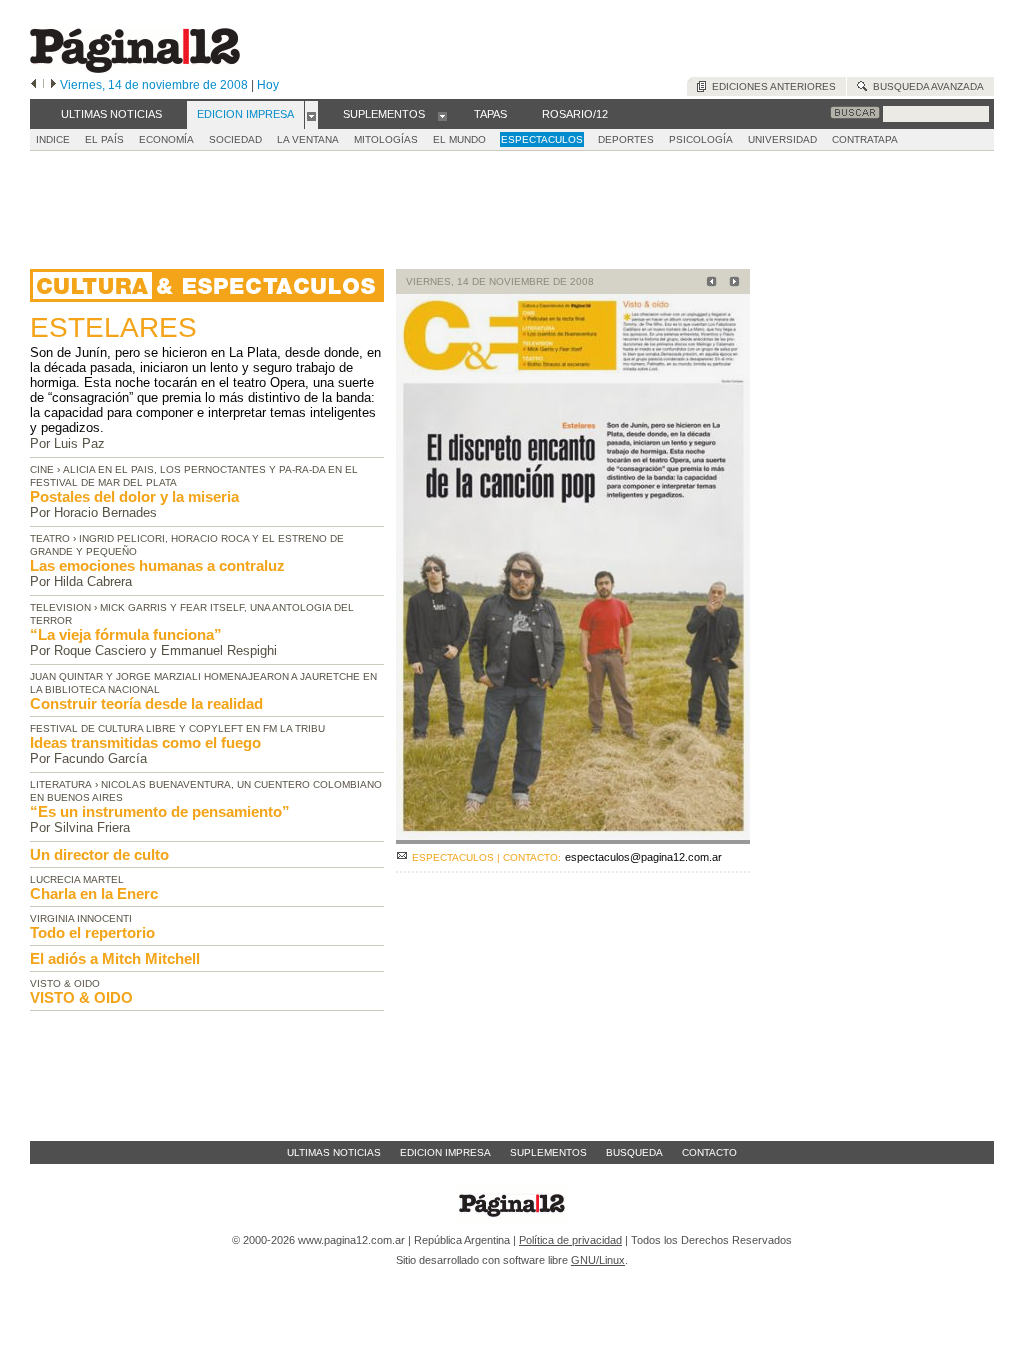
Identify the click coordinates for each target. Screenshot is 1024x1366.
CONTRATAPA (865, 139)
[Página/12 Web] (135, 68)
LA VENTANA (308, 139)
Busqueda (634, 1152)
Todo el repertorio (92, 932)
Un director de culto (99, 854)
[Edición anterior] (33, 85)
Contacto (709, 1152)
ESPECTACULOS (542, 139)
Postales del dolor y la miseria (134, 496)
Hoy (268, 85)
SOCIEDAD (235, 139)
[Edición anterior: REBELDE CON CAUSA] (708, 283)
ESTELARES (113, 327)
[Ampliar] (573, 835)
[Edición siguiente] (53, 85)
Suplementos (548, 1152)
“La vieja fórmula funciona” (126, 634)
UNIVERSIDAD (782, 139)
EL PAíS (104, 139)
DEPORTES (626, 139)
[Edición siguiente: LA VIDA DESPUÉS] (731, 283)
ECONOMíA (166, 139)
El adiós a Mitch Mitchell (115, 958)
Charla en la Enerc (94, 893)
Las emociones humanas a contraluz (157, 565)
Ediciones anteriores (771, 86)
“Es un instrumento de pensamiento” (160, 811)
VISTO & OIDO (81, 997)
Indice (53, 139)
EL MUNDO (459, 139)
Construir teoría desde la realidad (146, 703)
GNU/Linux (598, 1260)
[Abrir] (311, 115)
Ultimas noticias (334, 1152)
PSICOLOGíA (701, 139)
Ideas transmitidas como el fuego (145, 742)
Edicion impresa (445, 1152)
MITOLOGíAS (386, 139)
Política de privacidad (570, 1240)
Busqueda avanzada (925, 86)
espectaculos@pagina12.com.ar (643, 857)
